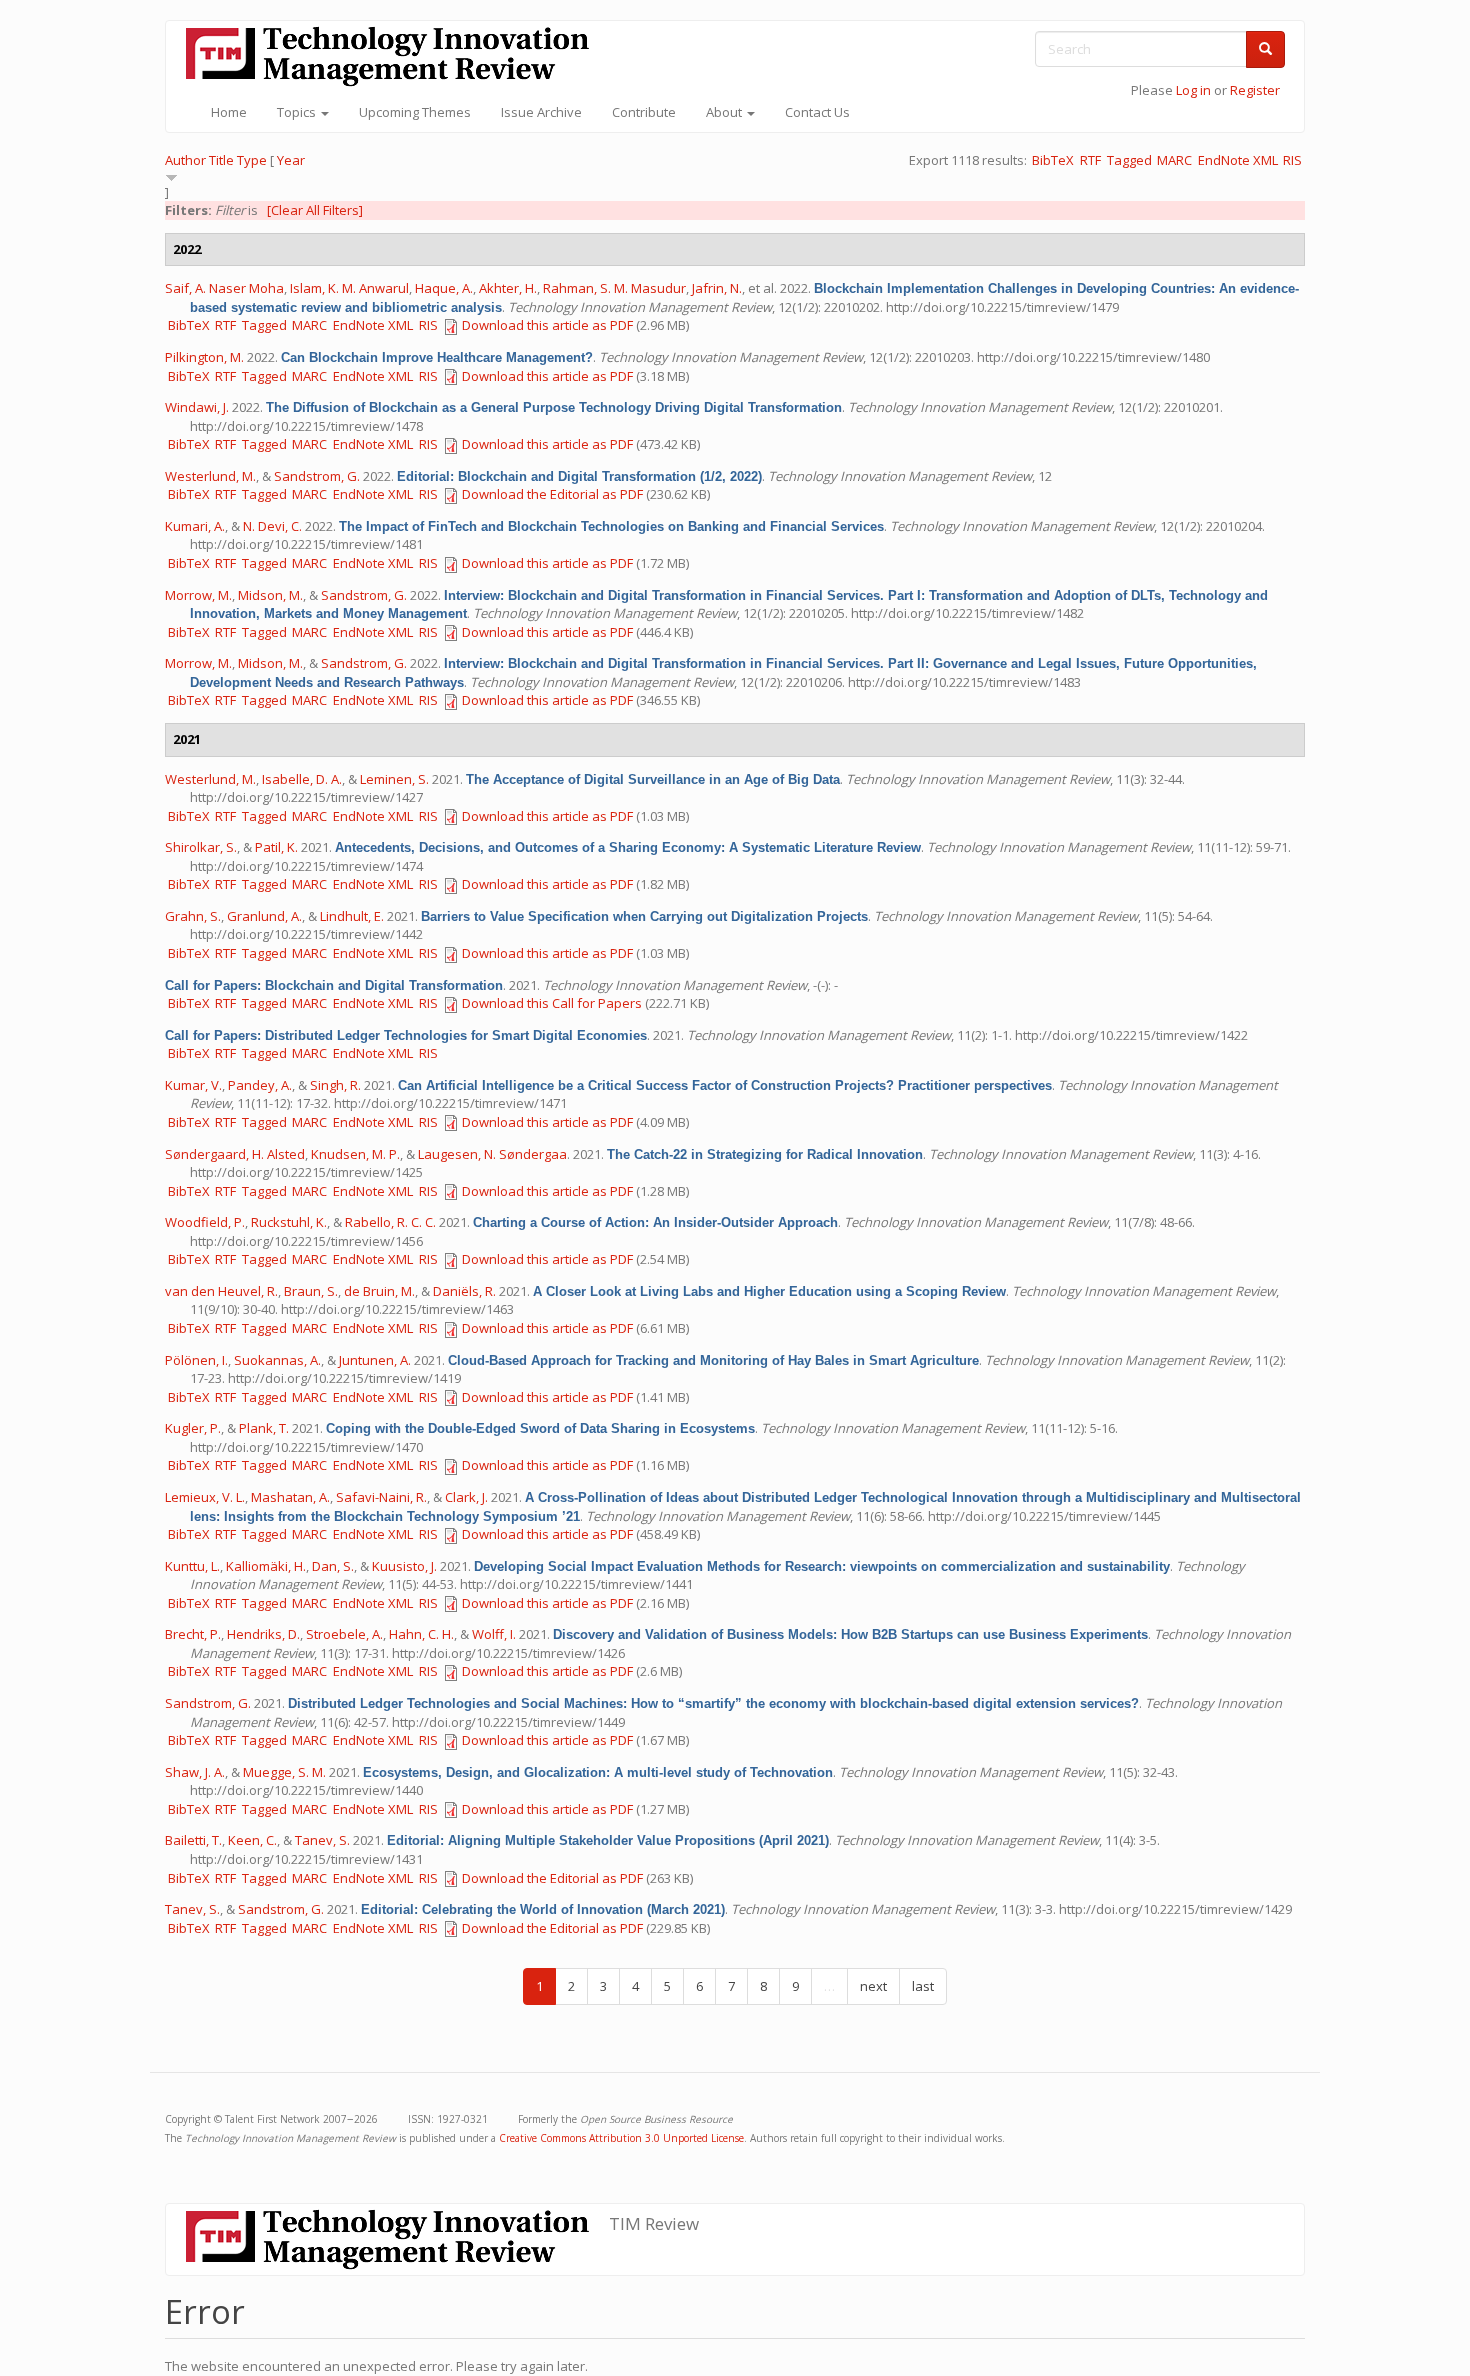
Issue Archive (541, 112)
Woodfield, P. (205, 1222)
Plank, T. (264, 1428)
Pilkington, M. (204, 357)
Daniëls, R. (464, 1291)
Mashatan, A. (290, 1497)
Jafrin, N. (717, 288)
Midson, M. (270, 595)
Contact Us (817, 112)
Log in (1193, 90)
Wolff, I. (494, 1634)
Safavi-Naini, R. (381, 1497)
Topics (298, 112)
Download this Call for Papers (552, 1003)
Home (229, 112)
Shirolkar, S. (201, 847)
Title (221, 160)
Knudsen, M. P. (355, 1154)
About (725, 112)
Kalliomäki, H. (266, 1566)
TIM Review (654, 2223)
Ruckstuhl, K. (289, 1222)
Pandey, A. (260, 1085)
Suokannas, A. (277, 1360)
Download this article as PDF (547, 325)
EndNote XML (1238, 160)
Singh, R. (335, 1085)
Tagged (1129, 160)
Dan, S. (333, 1566)
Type (252, 160)
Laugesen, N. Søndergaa (492, 1154)
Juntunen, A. (375, 1360)
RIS (1292, 160)
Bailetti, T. (193, 1840)
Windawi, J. (197, 407)
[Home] (395, 56)
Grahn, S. (193, 916)
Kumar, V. (193, 1085)
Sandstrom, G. (317, 476)
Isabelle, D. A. (302, 779)
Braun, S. (311, 1291)
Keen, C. (252, 1840)
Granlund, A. (264, 916)
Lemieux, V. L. (205, 1497)
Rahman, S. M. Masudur (614, 288)
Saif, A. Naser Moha (224, 288)
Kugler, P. (193, 1428)
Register (1255, 90)
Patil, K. (276, 847)
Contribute (644, 112)
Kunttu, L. (192, 1566)
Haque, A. (444, 288)
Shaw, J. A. (195, 1772)
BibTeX (1053, 160)
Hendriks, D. (263, 1634)
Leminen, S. (394, 779)
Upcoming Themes (415, 112)
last (923, 1986)
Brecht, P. (193, 1634)
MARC (1174, 160)
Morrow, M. (198, 595)
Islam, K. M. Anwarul (349, 288)
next (873, 1986)
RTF (1090, 160)
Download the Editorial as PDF (552, 494)
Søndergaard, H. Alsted (235, 1154)
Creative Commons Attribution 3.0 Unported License (621, 2138)
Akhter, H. (508, 288)
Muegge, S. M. (284, 1772)
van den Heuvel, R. (221, 1291)
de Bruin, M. (379, 1291)
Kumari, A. (195, 526)
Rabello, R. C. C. (390, 1222)
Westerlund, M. (210, 476)
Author (185, 160)
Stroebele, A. (344, 1634)
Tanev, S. (322, 1840)
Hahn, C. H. (421, 1634)
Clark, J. (466, 1497)
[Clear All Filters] (315, 210)
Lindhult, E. (352, 916)
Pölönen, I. (196, 1360)
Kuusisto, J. (404, 1566)
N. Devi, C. (272, 526)
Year (291, 160)
